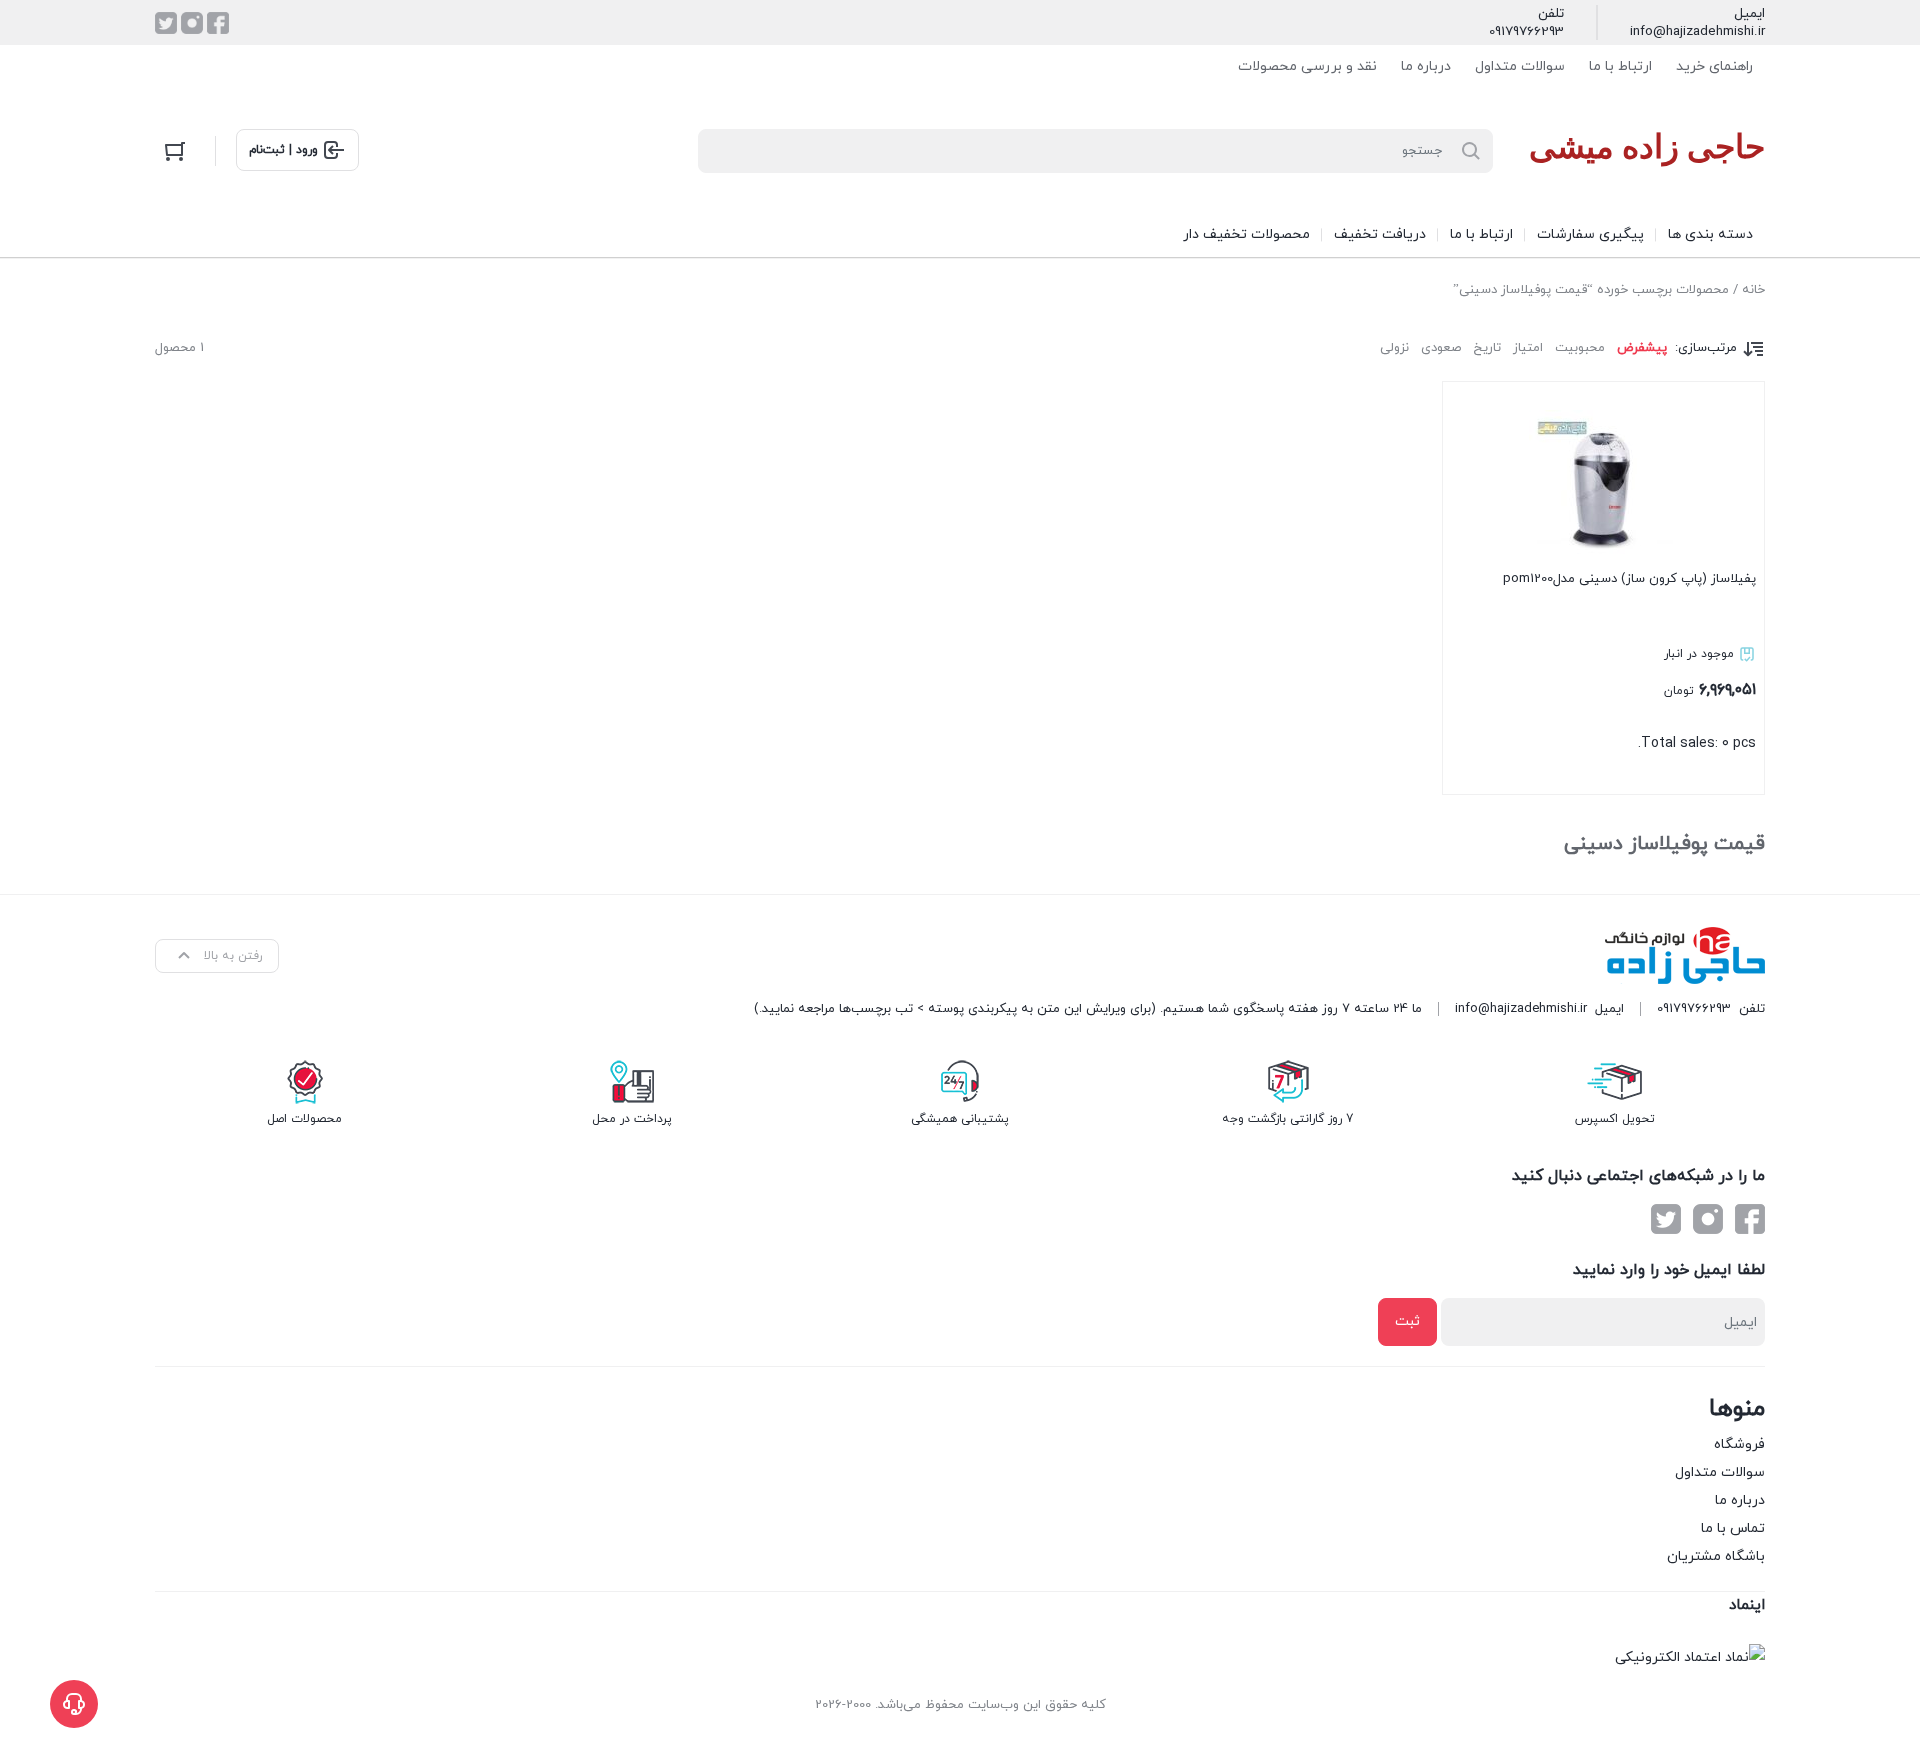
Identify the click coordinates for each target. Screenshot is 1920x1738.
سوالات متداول (1520, 66)
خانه (1753, 290)
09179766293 (1526, 32)
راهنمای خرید (1714, 66)
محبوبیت (1580, 348)
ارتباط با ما (1620, 66)
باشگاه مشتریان (1716, 1556)
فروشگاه (1739, 1444)
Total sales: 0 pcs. (1629, 661)
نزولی (1394, 348)
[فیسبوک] (218, 23)
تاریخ (1487, 348)
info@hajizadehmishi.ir (1697, 32)
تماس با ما (1733, 1528)
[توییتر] (166, 23)
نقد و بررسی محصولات (1307, 66)
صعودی (1441, 348)
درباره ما (1426, 66)
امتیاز (1528, 348)
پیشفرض (1642, 348)
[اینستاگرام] (192, 23)
